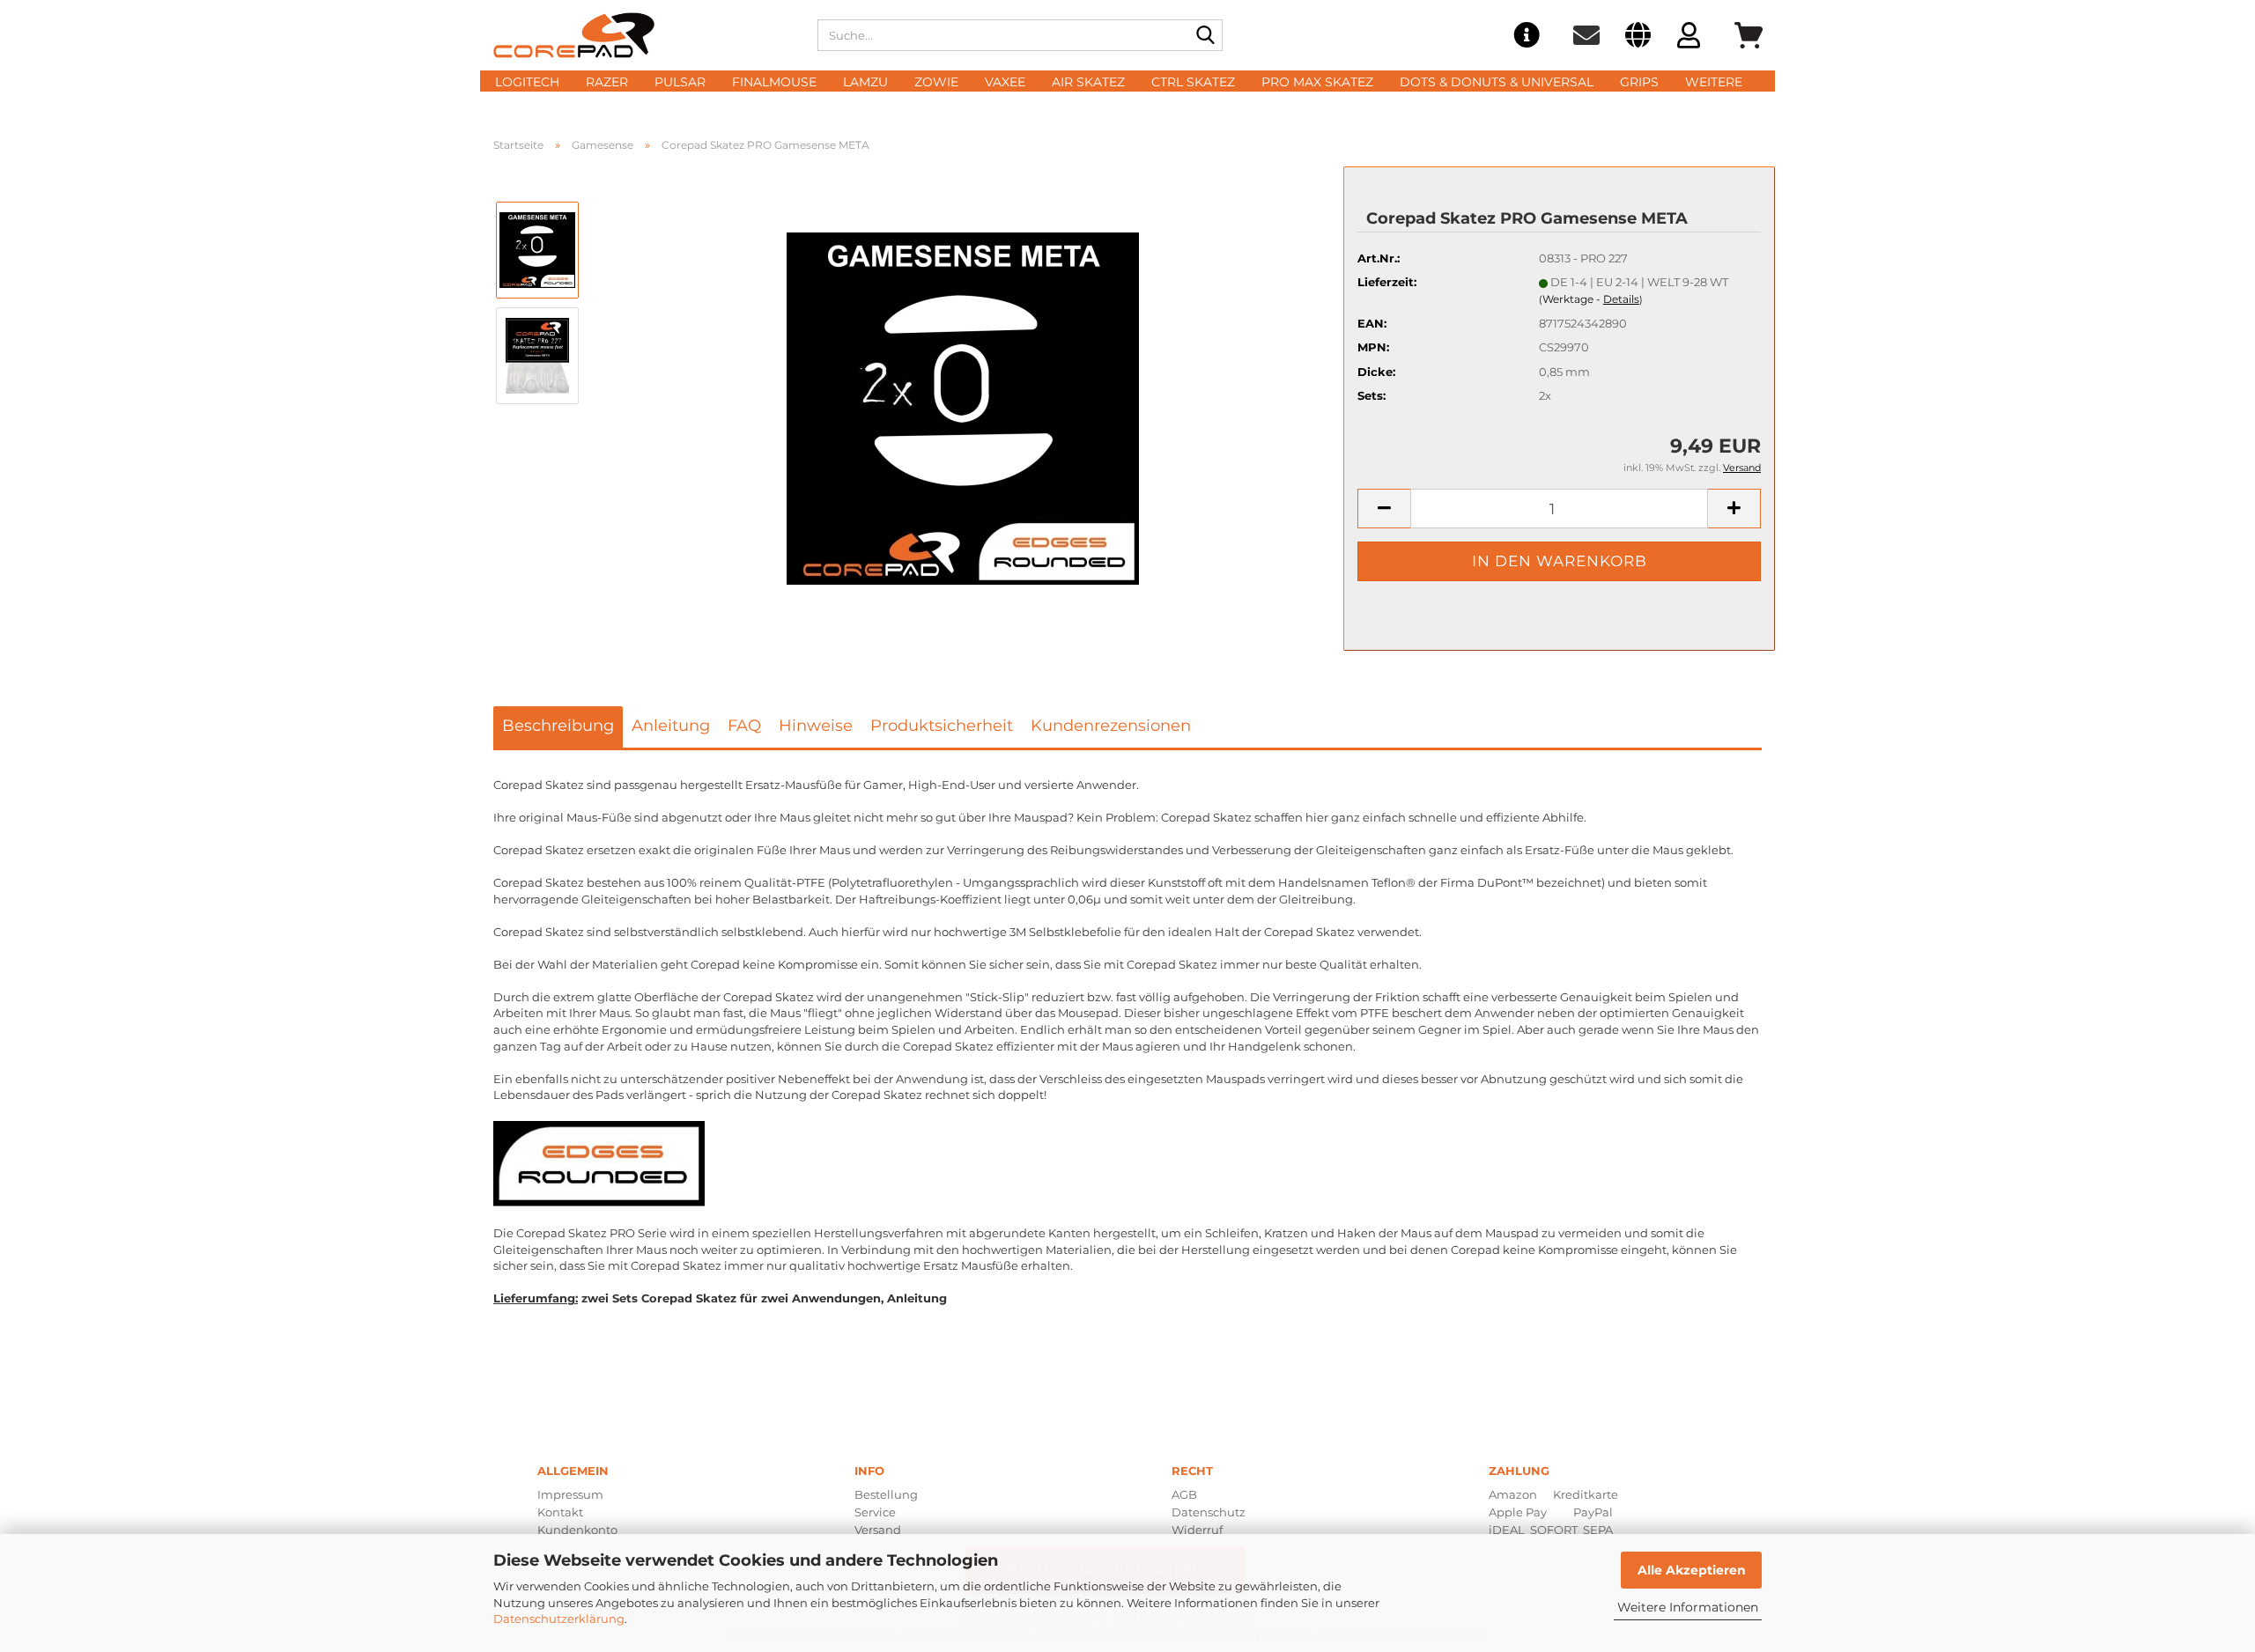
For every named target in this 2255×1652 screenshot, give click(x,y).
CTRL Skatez (1193, 82)
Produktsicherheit (942, 726)
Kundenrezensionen (1111, 726)
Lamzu (865, 82)
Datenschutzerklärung (559, 1619)
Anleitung (671, 726)
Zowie (936, 82)
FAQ (744, 726)
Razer (607, 82)
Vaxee (1005, 82)
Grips (1639, 82)
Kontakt (560, 1512)
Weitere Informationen (1688, 1607)
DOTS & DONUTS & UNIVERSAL (1497, 82)
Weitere (1714, 82)
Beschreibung (558, 726)
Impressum (570, 1494)
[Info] (1527, 36)
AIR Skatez (1088, 82)
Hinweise (816, 726)
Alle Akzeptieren (1692, 1570)
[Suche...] (1206, 36)
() (1591, 299)
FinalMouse (774, 82)
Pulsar (680, 82)
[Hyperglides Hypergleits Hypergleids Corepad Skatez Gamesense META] (963, 407)
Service (875, 1512)
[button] (1638, 38)
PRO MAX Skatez (1317, 82)
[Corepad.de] (642, 35)
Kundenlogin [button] (1689, 38)
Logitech (527, 82)
